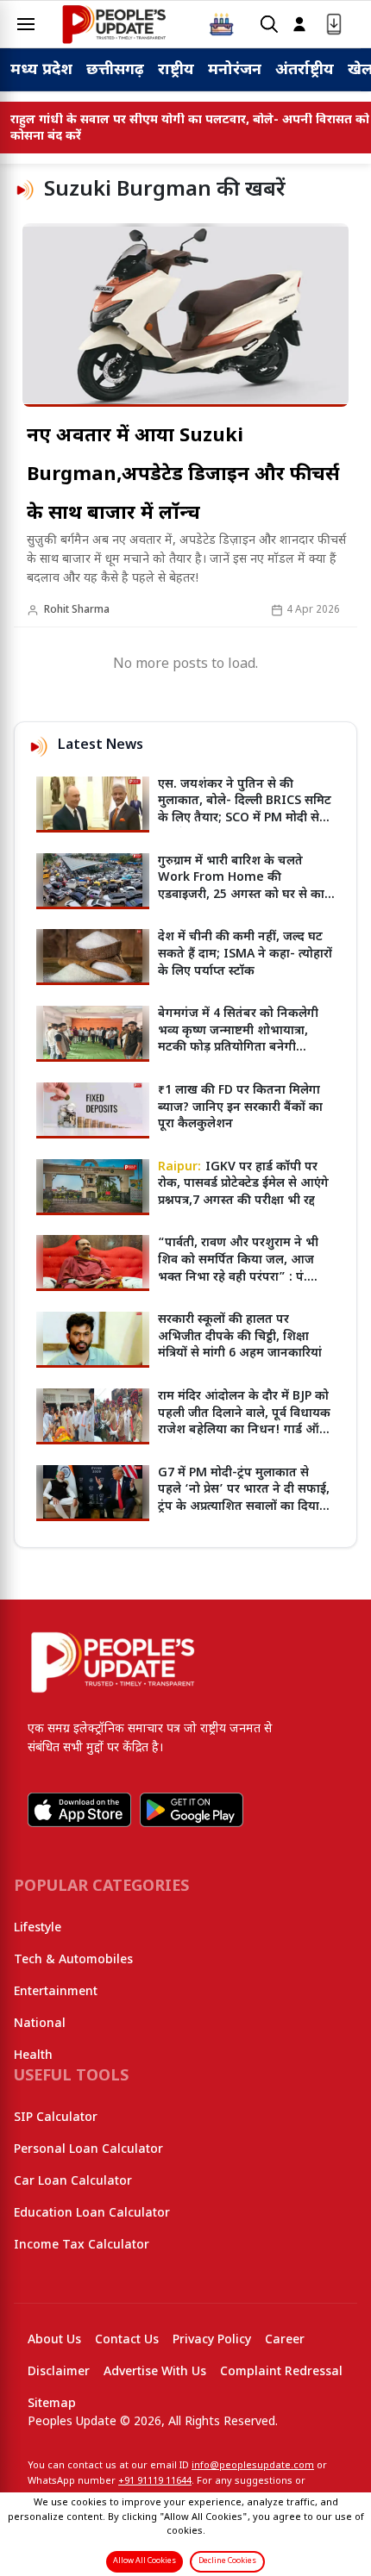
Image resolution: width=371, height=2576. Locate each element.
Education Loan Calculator (92, 2214)
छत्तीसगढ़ (115, 70)
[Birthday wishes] (222, 24)
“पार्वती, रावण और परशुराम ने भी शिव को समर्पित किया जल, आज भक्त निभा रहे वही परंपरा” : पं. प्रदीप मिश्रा (238, 1269)
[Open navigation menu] (26, 24)
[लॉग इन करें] (299, 25)
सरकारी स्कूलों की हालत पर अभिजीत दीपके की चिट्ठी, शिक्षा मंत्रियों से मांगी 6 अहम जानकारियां (240, 1337)
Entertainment (56, 1992)
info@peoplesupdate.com (253, 2466)
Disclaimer (59, 2372)
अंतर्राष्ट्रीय (305, 70)
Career (285, 2340)
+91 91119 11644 (155, 2481)
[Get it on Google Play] (192, 1810)
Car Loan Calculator (73, 2182)
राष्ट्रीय (176, 70)
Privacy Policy (212, 2340)
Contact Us (127, 2340)
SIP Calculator (56, 2118)
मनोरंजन (235, 70)
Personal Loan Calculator (88, 2150)
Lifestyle (38, 1928)
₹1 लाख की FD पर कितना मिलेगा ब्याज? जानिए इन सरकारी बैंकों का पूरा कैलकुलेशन (240, 1107)
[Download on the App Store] (79, 1810)
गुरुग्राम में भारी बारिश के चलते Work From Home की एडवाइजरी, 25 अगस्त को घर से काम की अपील (245, 887)
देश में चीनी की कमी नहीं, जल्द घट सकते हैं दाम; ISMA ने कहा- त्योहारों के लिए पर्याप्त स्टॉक (245, 954)
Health (33, 2056)
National (40, 2024)
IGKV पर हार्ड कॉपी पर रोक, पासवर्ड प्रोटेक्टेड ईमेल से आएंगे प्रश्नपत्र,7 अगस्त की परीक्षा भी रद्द (243, 1184)
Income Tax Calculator (82, 2245)
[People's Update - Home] (114, 24)
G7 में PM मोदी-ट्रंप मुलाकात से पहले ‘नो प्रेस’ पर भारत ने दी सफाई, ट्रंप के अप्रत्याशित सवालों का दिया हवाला (244, 1499)
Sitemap (52, 2404)
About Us (54, 2340)
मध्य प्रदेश (41, 70)
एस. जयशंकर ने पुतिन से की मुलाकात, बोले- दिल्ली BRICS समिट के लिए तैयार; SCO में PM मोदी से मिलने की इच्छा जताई (245, 810)
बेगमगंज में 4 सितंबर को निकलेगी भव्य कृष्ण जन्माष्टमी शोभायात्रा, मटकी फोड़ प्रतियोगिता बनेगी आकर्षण (238, 1039)
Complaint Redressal (281, 2372)
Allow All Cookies (145, 2561)
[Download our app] (334, 25)
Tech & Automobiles (73, 1960)
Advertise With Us (155, 2372)
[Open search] (269, 25)
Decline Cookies (227, 2561)
